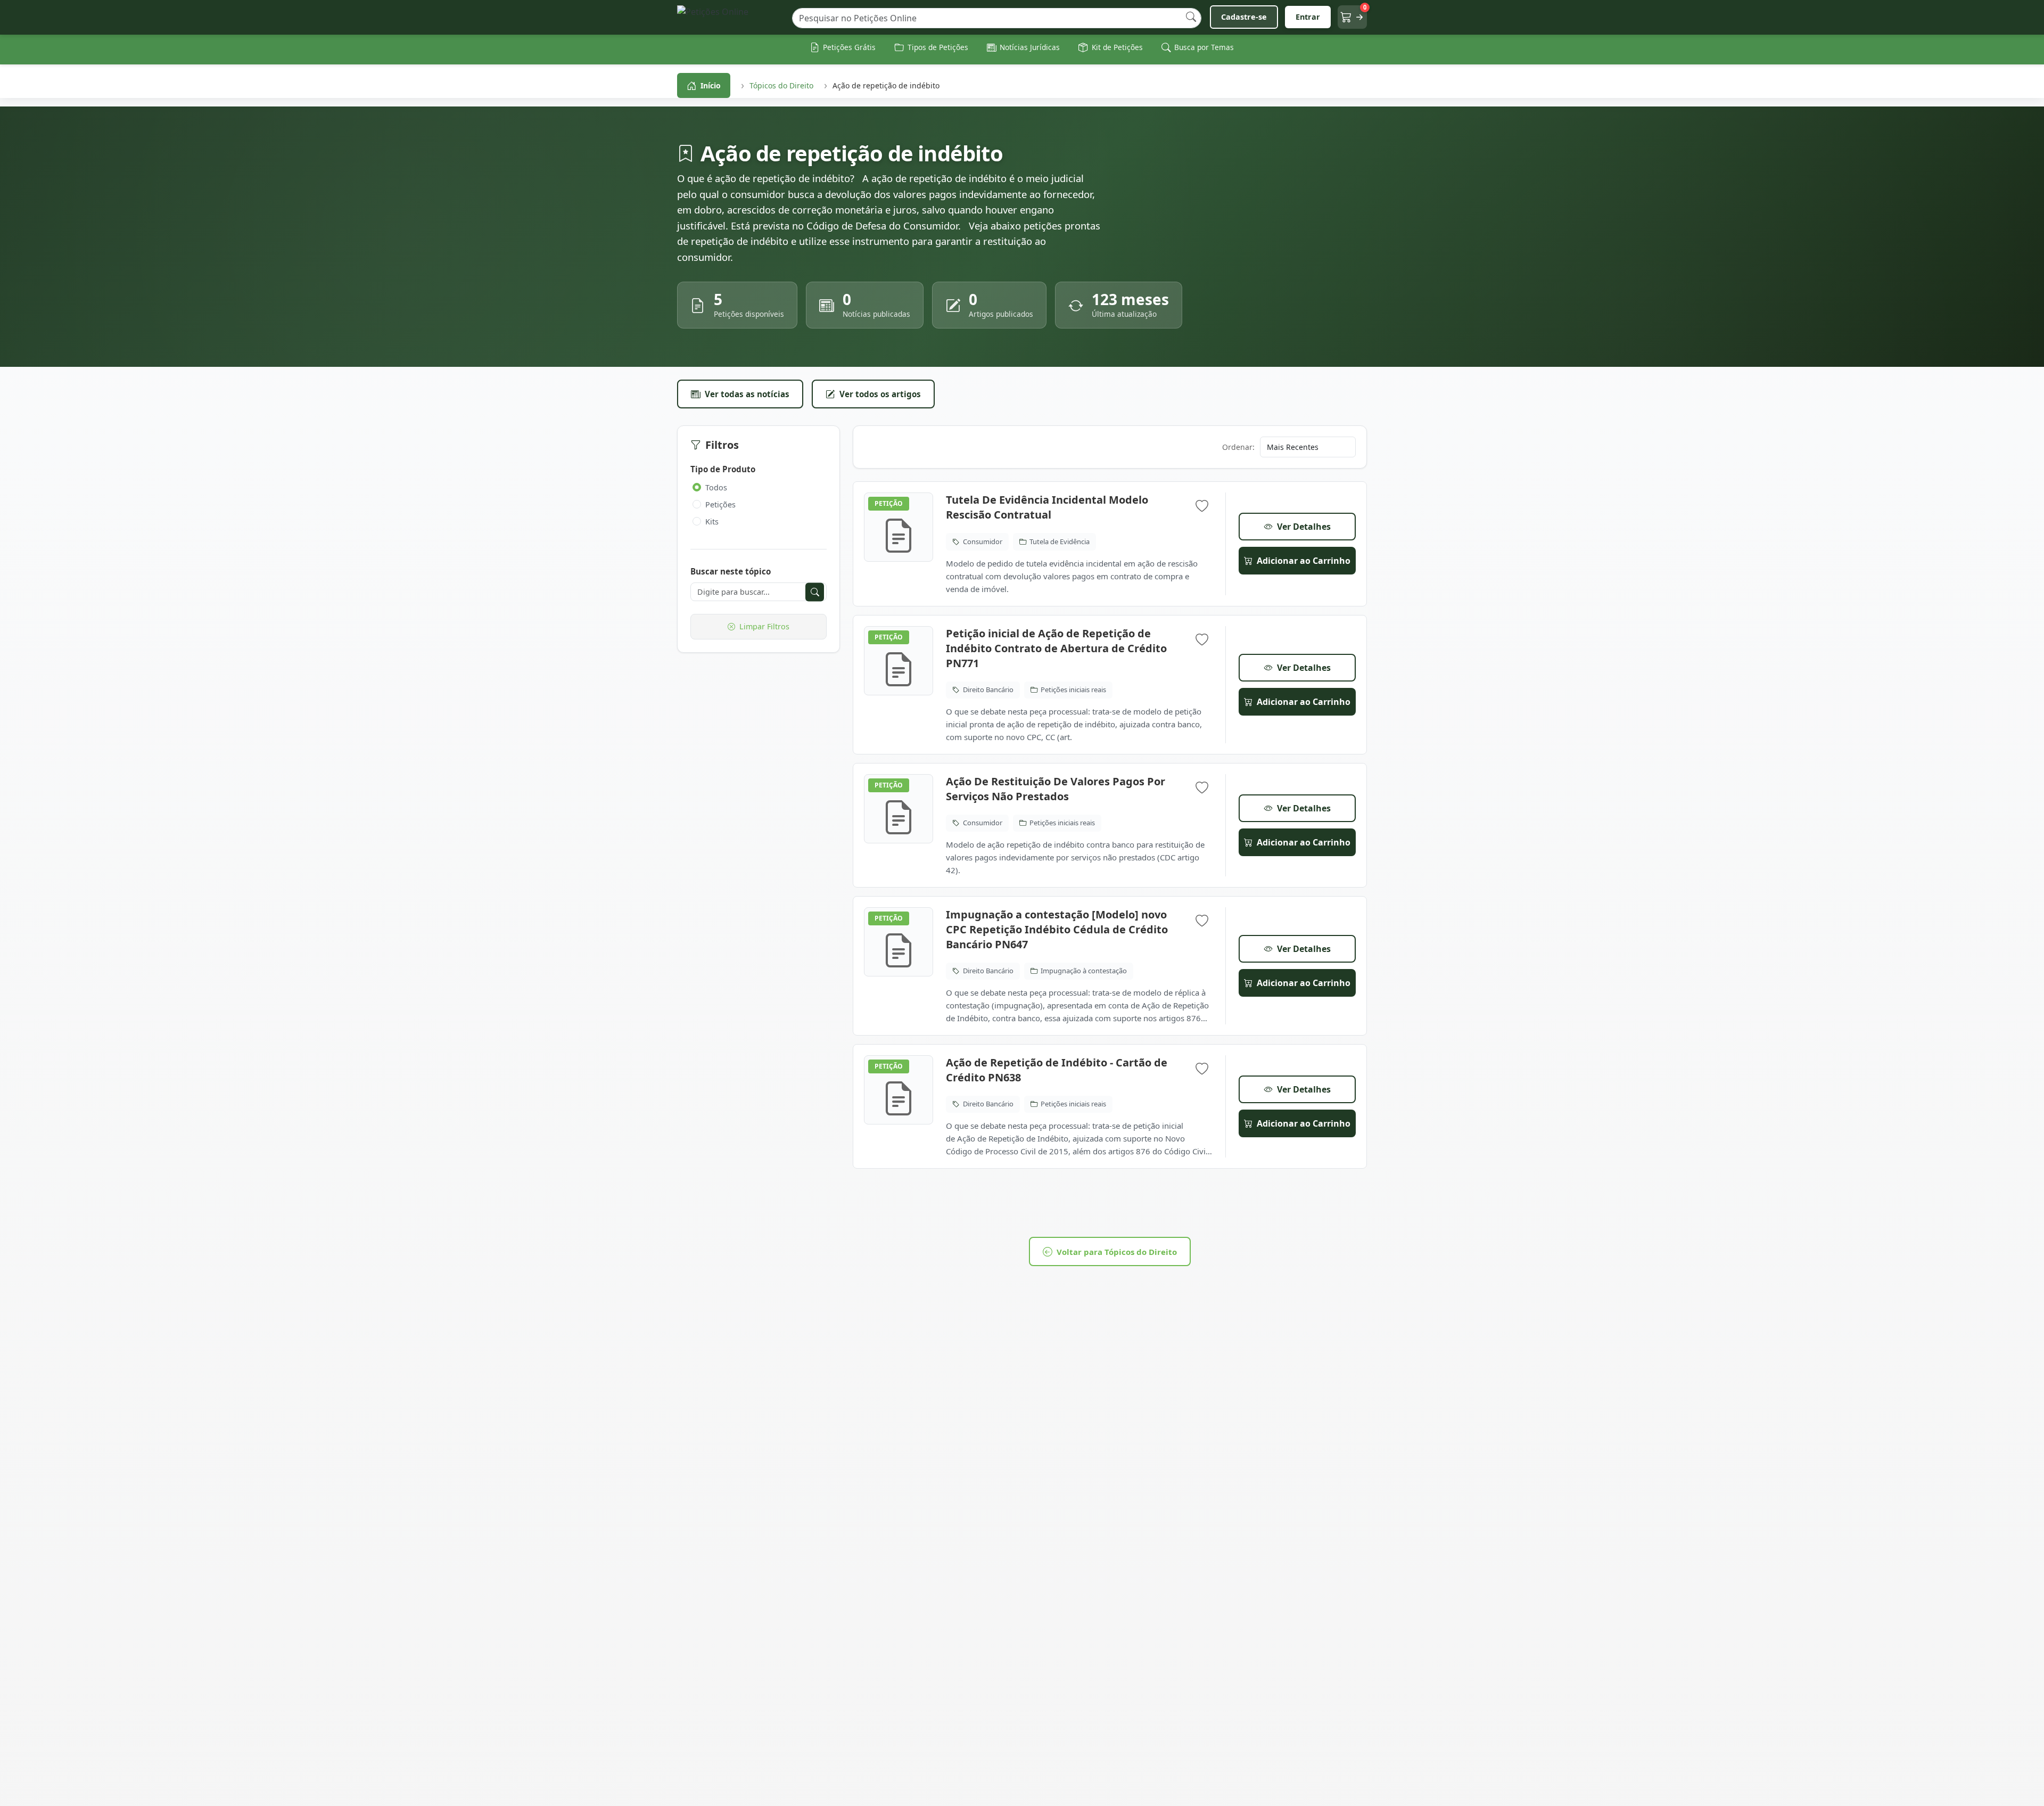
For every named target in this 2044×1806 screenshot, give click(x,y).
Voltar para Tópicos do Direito (1117, 1252)
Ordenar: (1238, 447)
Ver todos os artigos (880, 394)
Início (711, 85)
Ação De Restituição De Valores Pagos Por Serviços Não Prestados (1056, 789)
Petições (720, 504)
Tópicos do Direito (781, 85)
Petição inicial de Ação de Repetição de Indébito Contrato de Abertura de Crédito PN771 (1056, 648)
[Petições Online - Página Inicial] (730, 17)
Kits (712, 522)
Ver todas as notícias (747, 394)
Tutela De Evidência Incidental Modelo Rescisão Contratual (1047, 507)
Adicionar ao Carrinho (1304, 561)
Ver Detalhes (1304, 527)
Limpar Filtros (764, 626)
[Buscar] (1191, 17)
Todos (716, 487)
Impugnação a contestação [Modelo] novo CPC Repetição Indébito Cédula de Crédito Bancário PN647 (1057, 929)
